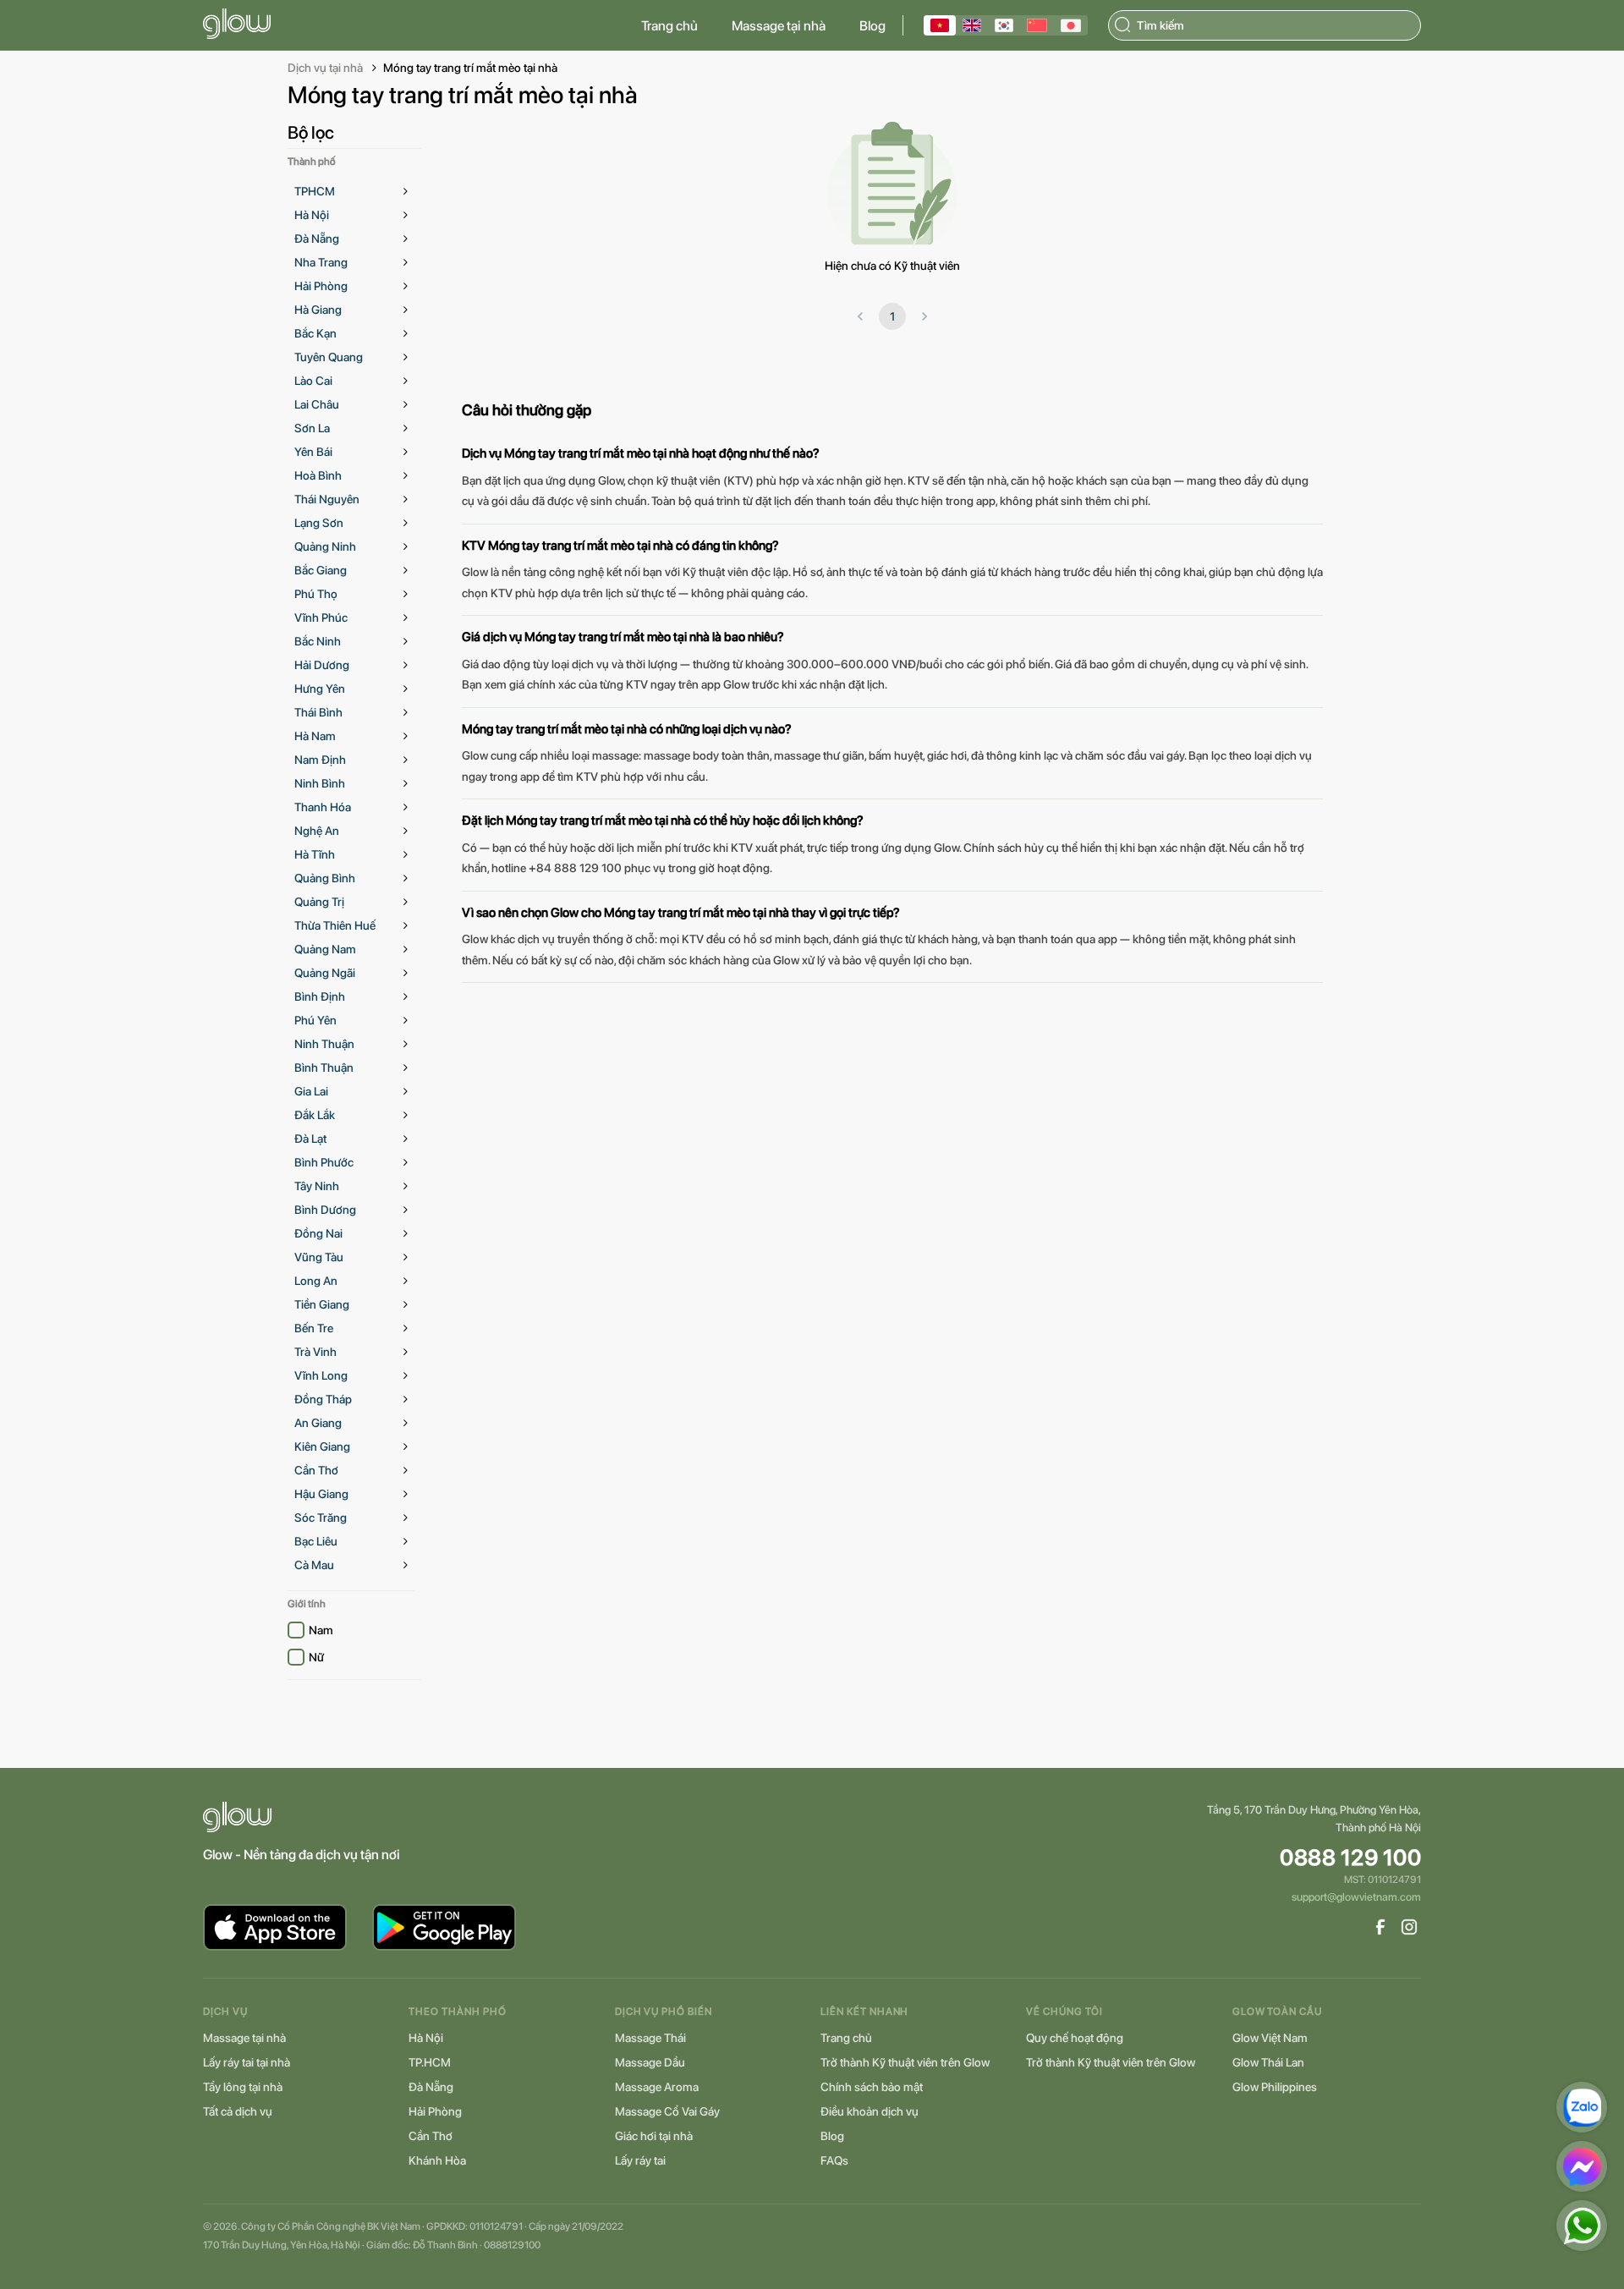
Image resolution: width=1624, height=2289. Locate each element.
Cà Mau (314, 1565)
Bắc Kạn (315, 333)
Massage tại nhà (779, 26)
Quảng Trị (319, 902)
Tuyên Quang (329, 357)
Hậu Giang (321, 1494)
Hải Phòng (321, 286)
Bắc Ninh (318, 641)
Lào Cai (313, 381)
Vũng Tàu (319, 1257)
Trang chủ (669, 26)
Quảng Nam (325, 949)
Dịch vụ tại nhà (325, 68)
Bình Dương (325, 1210)
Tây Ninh (317, 1186)
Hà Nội (312, 215)
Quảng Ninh (325, 546)
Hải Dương (322, 665)
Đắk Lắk (315, 1115)
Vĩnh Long (321, 1375)
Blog (872, 26)
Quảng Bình (325, 878)
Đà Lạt (310, 1139)
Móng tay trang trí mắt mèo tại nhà (470, 68)
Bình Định (320, 996)
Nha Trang (321, 262)
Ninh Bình (320, 783)
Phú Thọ (316, 594)
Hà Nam (315, 736)
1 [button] (892, 316)
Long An (316, 1281)
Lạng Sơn (319, 523)
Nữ (316, 1657)
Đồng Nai (318, 1233)
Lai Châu (317, 404)
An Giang (318, 1423)
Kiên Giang (322, 1446)
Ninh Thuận (324, 1044)
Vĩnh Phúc (321, 618)
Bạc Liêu (316, 1541)
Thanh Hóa (323, 807)
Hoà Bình (318, 475)
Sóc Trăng (321, 1518)
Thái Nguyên (327, 499)
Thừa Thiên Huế (335, 925)
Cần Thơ (316, 1470)
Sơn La (312, 428)
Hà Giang (318, 310)
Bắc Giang (321, 570)
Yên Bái (313, 452)
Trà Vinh (315, 1352)
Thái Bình (318, 712)
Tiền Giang (322, 1304)
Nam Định (320, 760)
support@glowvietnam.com (1356, 1897)
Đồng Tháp (323, 1399)
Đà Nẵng (317, 239)
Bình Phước (324, 1162)
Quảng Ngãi (325, 973)
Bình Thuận (324, 1068)
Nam (321, 1630)
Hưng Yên (320, 689)
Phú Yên (315, 1020)
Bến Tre (314, 1328)
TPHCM (315, 191)
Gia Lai (311, 1091)
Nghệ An (317, 831)
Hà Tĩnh (315, 854)
